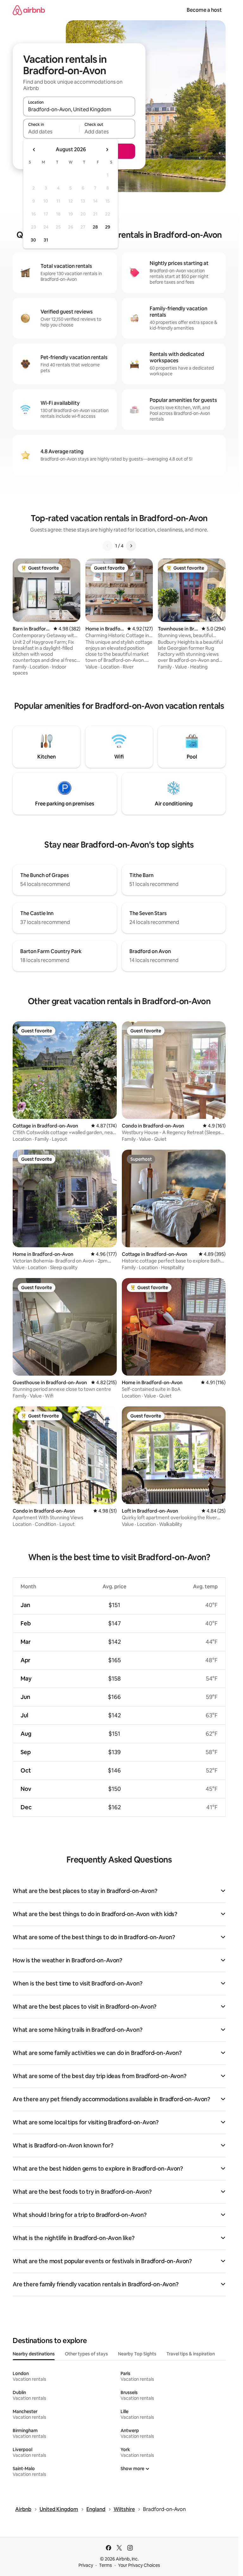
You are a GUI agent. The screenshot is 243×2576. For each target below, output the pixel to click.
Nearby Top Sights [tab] (137, 2354)
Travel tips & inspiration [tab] (191, 2354)
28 (95, 227)
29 (108, 227)
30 (33, 240)
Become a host (204, 10)
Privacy (86, 2565)
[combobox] (79, 109)
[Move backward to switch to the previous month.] (34, 150)
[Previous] (108, 546)
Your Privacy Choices (139, 2565)
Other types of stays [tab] (86, 2354)
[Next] (131, 546)
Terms (106, 2565)
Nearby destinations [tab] (34, 2354)
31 (46, 240)
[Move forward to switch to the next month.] (107, 150)
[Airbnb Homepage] (29, 10)
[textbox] (51, 132)
